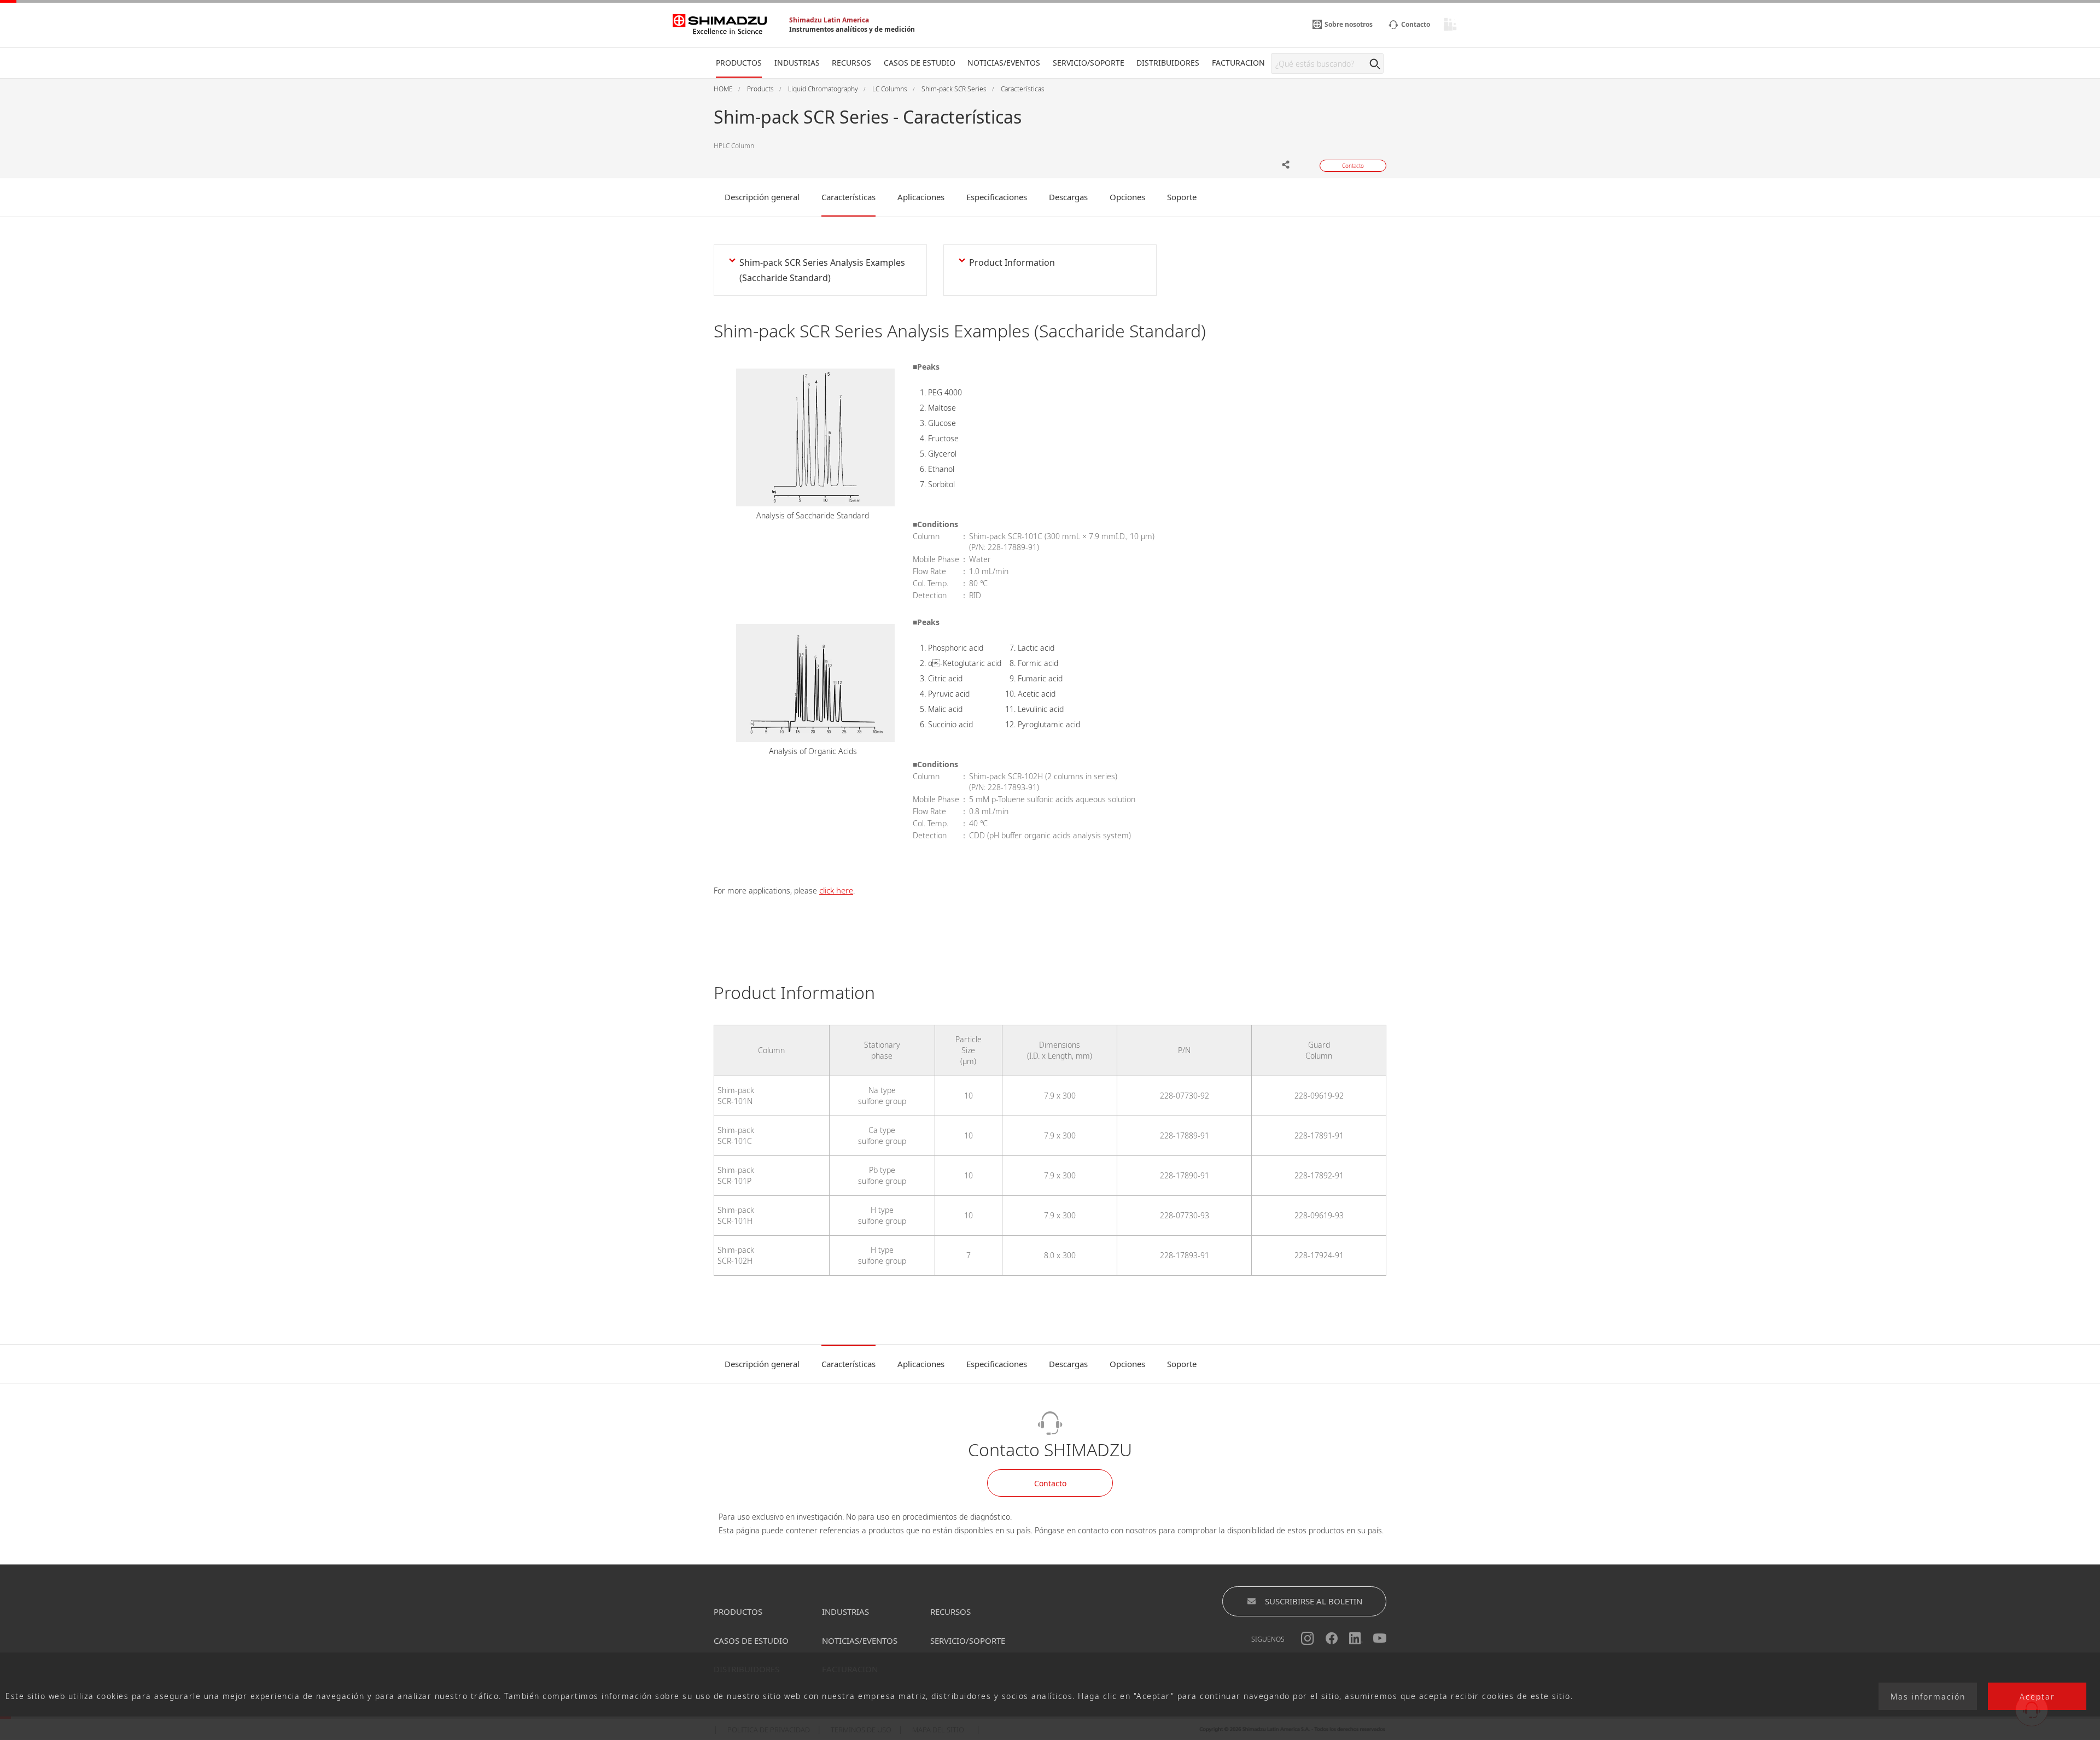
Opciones (1127, 197)
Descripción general (762, 197)
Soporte (1182, 197)
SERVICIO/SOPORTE (968, 1640)
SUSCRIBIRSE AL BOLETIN (1314, 1601)
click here (836, 890)
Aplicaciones (921, 197)
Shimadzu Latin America (829, 20)
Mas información (1928, 1697)
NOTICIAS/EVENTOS (860, 1640)
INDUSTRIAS (845, 1611)
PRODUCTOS (738, 1611)
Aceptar (2037, 1697)
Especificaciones (997, 197)
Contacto (1050, 1483)
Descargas (1068, 197)
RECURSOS (950, 1611)
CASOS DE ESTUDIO (751, 1640)
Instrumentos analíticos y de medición (852, 29)
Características (848, 197)
